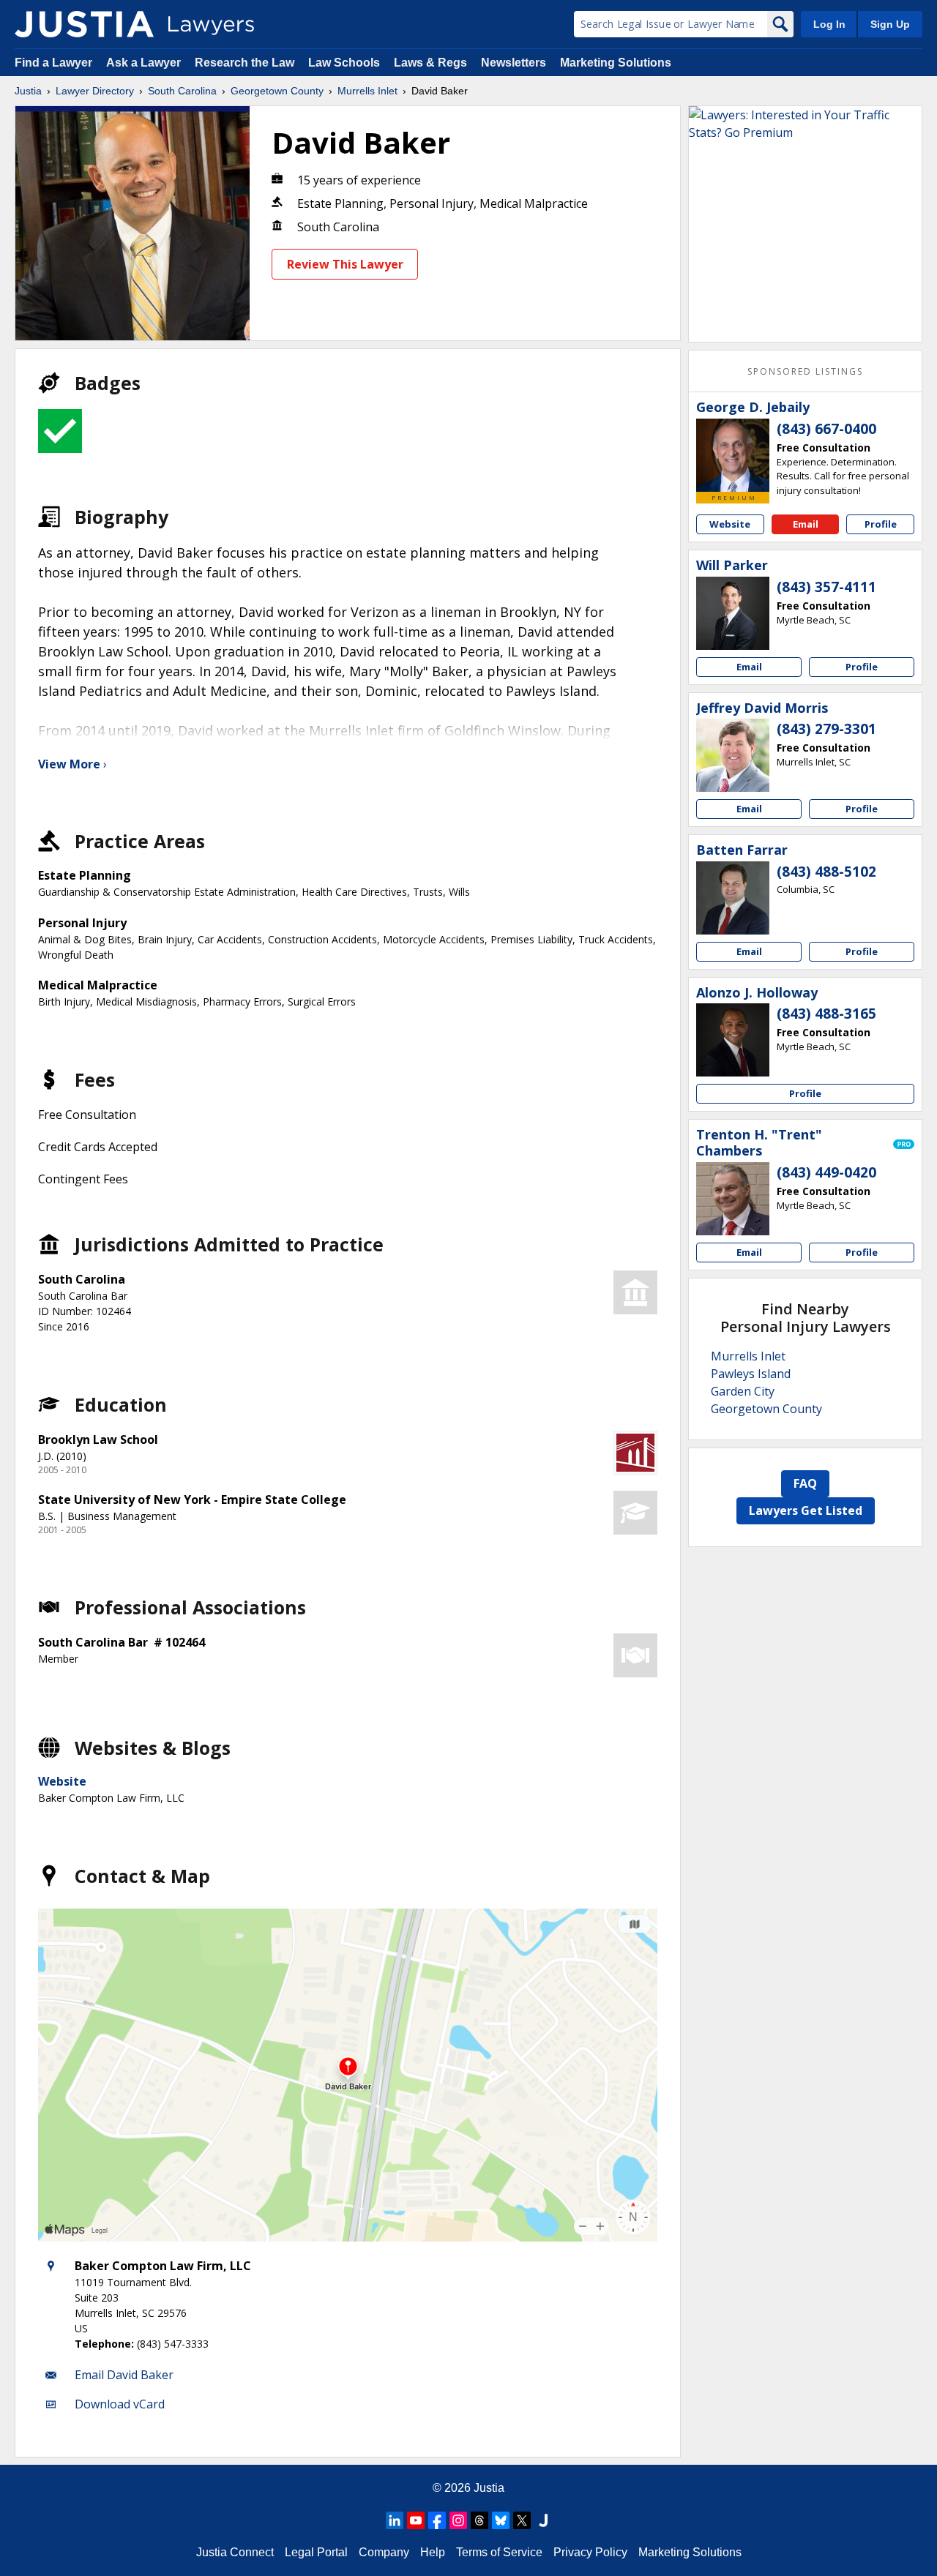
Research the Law (244, 63)
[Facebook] (437, 2520)
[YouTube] (416, 2520)
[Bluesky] (501, 2520)
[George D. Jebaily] (733, 455)
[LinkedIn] (395, 2520)
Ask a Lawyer (145, 63)
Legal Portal (316, 2552)
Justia (28, 91)
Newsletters (514, 63)
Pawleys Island (751, 1374)
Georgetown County (277, 91)
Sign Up (890, 24)
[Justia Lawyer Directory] (84, 24)
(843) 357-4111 (826, 587)
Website (62, 1781)
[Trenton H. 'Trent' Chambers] (733, 1199)
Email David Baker (124, 2375)
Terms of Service (499, 2552)
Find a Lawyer (53, 63)
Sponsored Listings (805, 371)
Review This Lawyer (345, 264)
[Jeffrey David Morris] (733, 755)
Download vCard (120, 2404)
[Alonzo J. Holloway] (733, 1040)
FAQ (805, 1483)
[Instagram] (458, 2520)
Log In (829, 24)
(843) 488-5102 (826, 872)
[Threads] (479, 2520)
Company (384, 2552)
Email (806, 524)
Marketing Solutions (616, 63)
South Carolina (182, 91)
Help (433, 2552)
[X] (522, 2520)
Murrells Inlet (367, 91)
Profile (881, 524)
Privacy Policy (590, 2552)
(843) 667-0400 (826, 429)
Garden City (743, 1391)
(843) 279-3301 (826, 729)
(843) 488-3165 (826, 1014)
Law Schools (344, 63)
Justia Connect (235, 2552)
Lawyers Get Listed (806, 1510)
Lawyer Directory (95, 91)
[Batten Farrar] (733, 898)
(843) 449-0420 (826, 1172)
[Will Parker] (733, 613)
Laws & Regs (430, 63)
